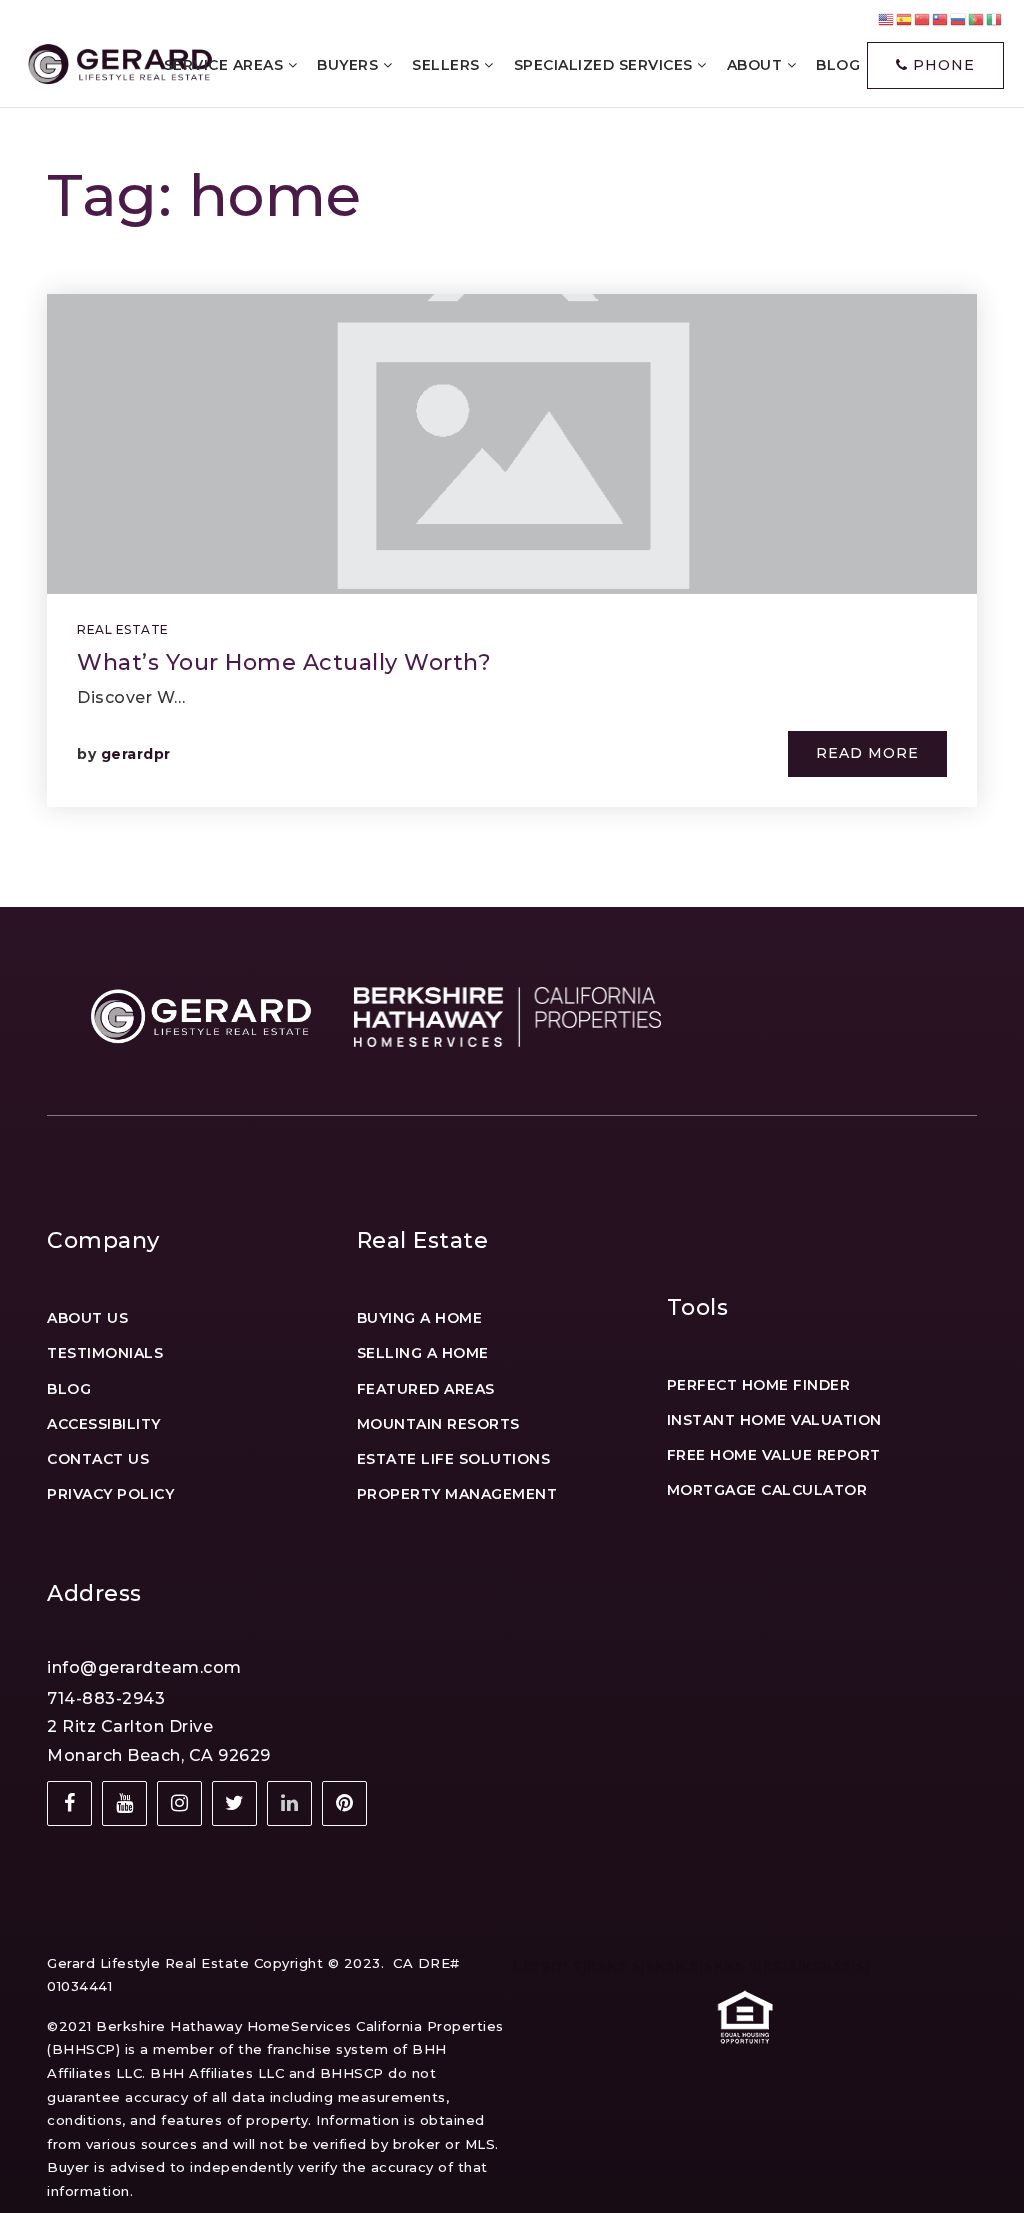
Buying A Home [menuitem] (420, 1318)
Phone (941, 65)
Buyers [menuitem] (350, 65)
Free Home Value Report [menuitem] (774, 1455)
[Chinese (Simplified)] (923, 18)
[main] (512, 453)
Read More (867, 753)
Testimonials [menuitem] (105, 1353)
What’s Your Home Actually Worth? (284, 662)
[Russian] (959, 18)
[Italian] (995, 18)
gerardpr (136, 754)
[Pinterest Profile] (344, 1803)
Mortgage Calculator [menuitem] (767, 1490)
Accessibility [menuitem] (104, 1424)
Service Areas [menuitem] (226, 65)
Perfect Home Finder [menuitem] (759, 1385)
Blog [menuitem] (69, 1389)
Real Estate (123, 629)
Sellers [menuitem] (448, 65)
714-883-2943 (106, 1698)
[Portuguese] (977, 18)
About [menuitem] (757, 65)
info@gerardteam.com (144, 1667)
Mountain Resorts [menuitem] (438, 1424)
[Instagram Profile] (179, 1803)
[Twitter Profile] (234, 1803)
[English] (887, 18)
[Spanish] (905, 18)
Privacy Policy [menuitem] (110, 1494)
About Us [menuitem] (87, 1318)
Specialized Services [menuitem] (606, 65)
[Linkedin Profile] (289, 1803)
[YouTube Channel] (124, 1803)
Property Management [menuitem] (457, 1494)
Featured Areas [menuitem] (426, 1389)
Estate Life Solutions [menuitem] (454, 1459)
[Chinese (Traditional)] (941, 18)
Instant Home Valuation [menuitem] (774, 1420)
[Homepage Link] (118, 64)
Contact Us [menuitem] (98, 1459)
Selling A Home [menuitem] (423, 1353)
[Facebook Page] (69, 1803)
